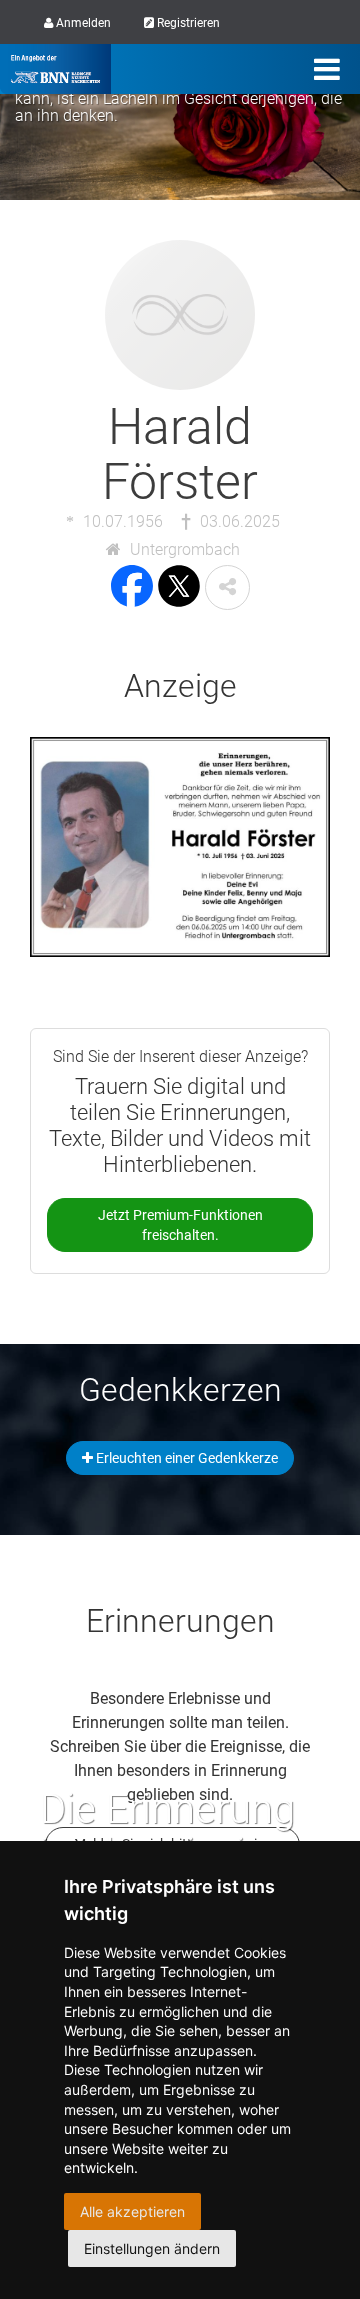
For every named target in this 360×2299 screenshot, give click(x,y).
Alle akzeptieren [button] (132, 2211)
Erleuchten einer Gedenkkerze (185, 1458)
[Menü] (327, 69)
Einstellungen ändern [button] (152, 2248)
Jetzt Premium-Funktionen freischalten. (180, 1225)
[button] (227, 587)
